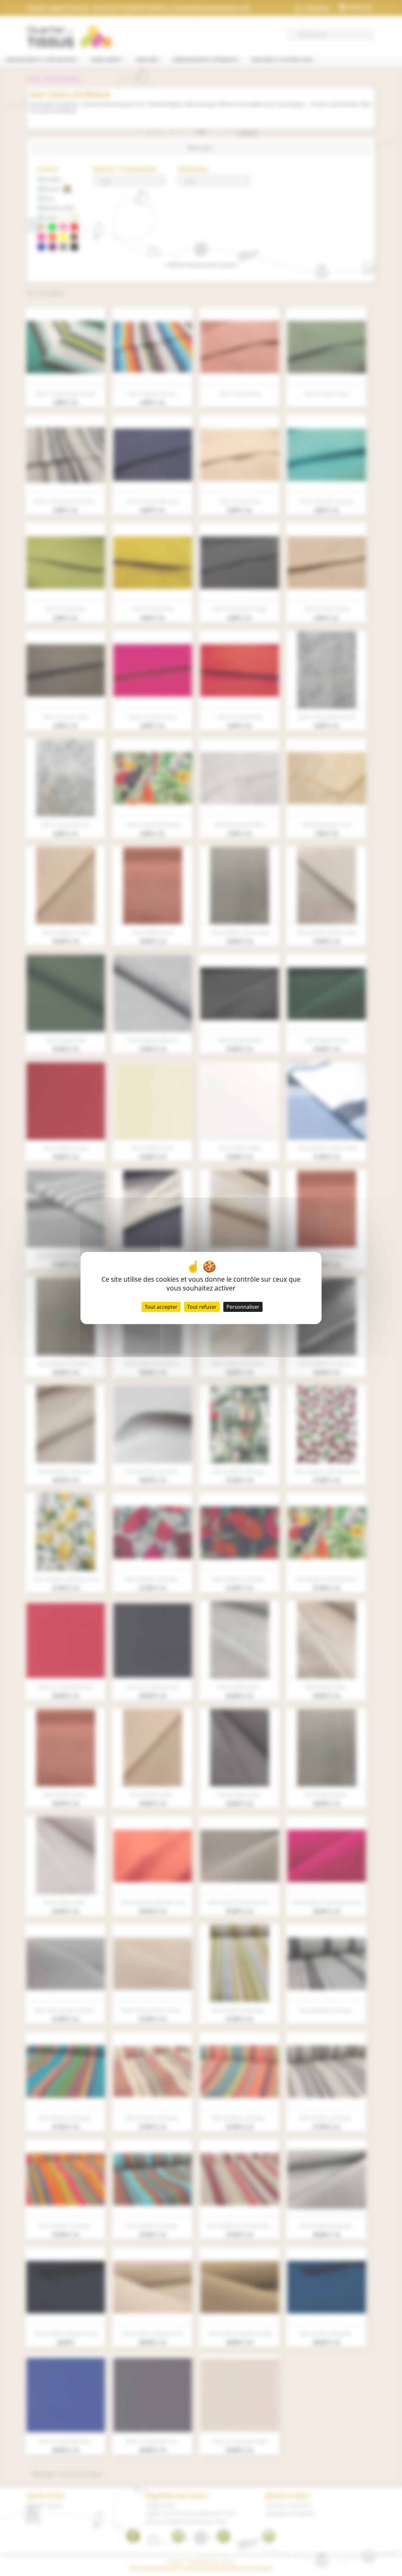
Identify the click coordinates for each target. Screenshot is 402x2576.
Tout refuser (202, 1307)
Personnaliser (243, 1307)
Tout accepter (161, 1307)
